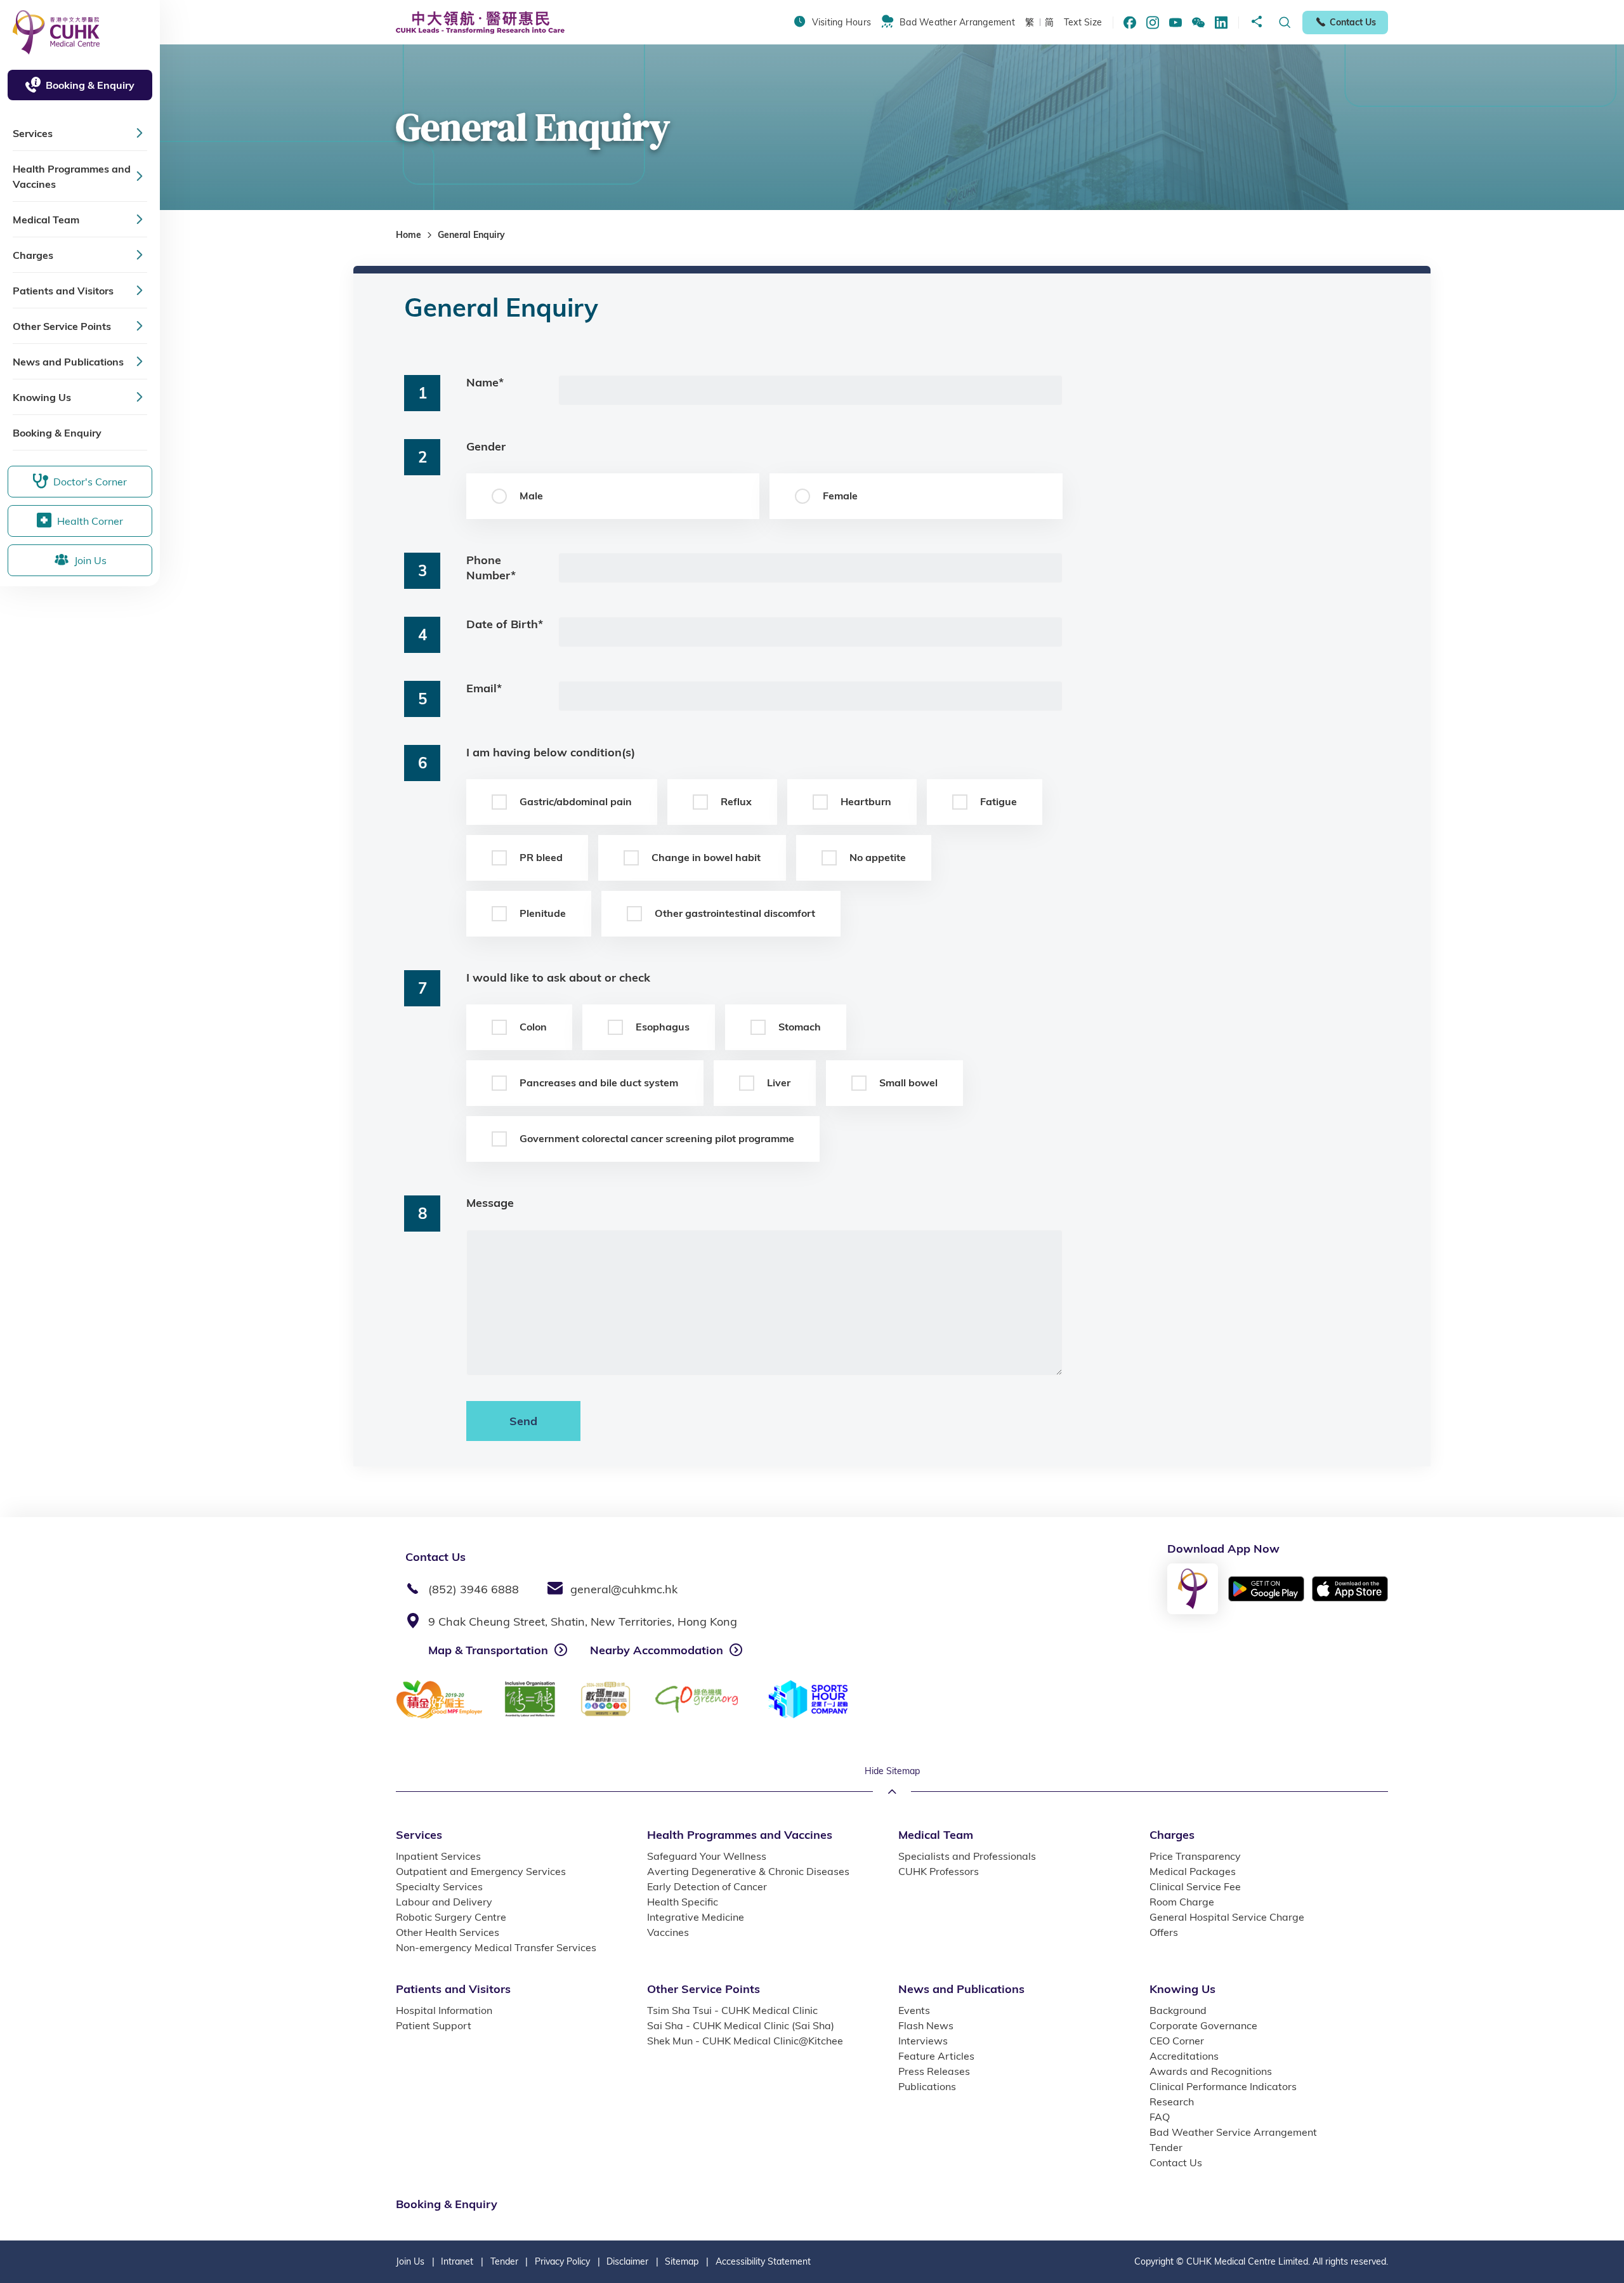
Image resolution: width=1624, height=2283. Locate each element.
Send (523, 1421)
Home (409, 235)
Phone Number (491, 568)
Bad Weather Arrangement (957, 22)
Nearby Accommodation (657, 1650)
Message (490, 1203)
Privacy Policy (562, 2261)
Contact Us (1353, 22)
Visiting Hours (841, 22)
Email (484, 688)
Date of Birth (505, 624)
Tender (504, 2261)
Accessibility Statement (763, 2261)
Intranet (457, 2261)
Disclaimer (627, 2261)
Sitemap (682, 2261)
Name (485, 382)
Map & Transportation (488, 1650)
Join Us (410, 2261)
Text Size (1083, 22)
